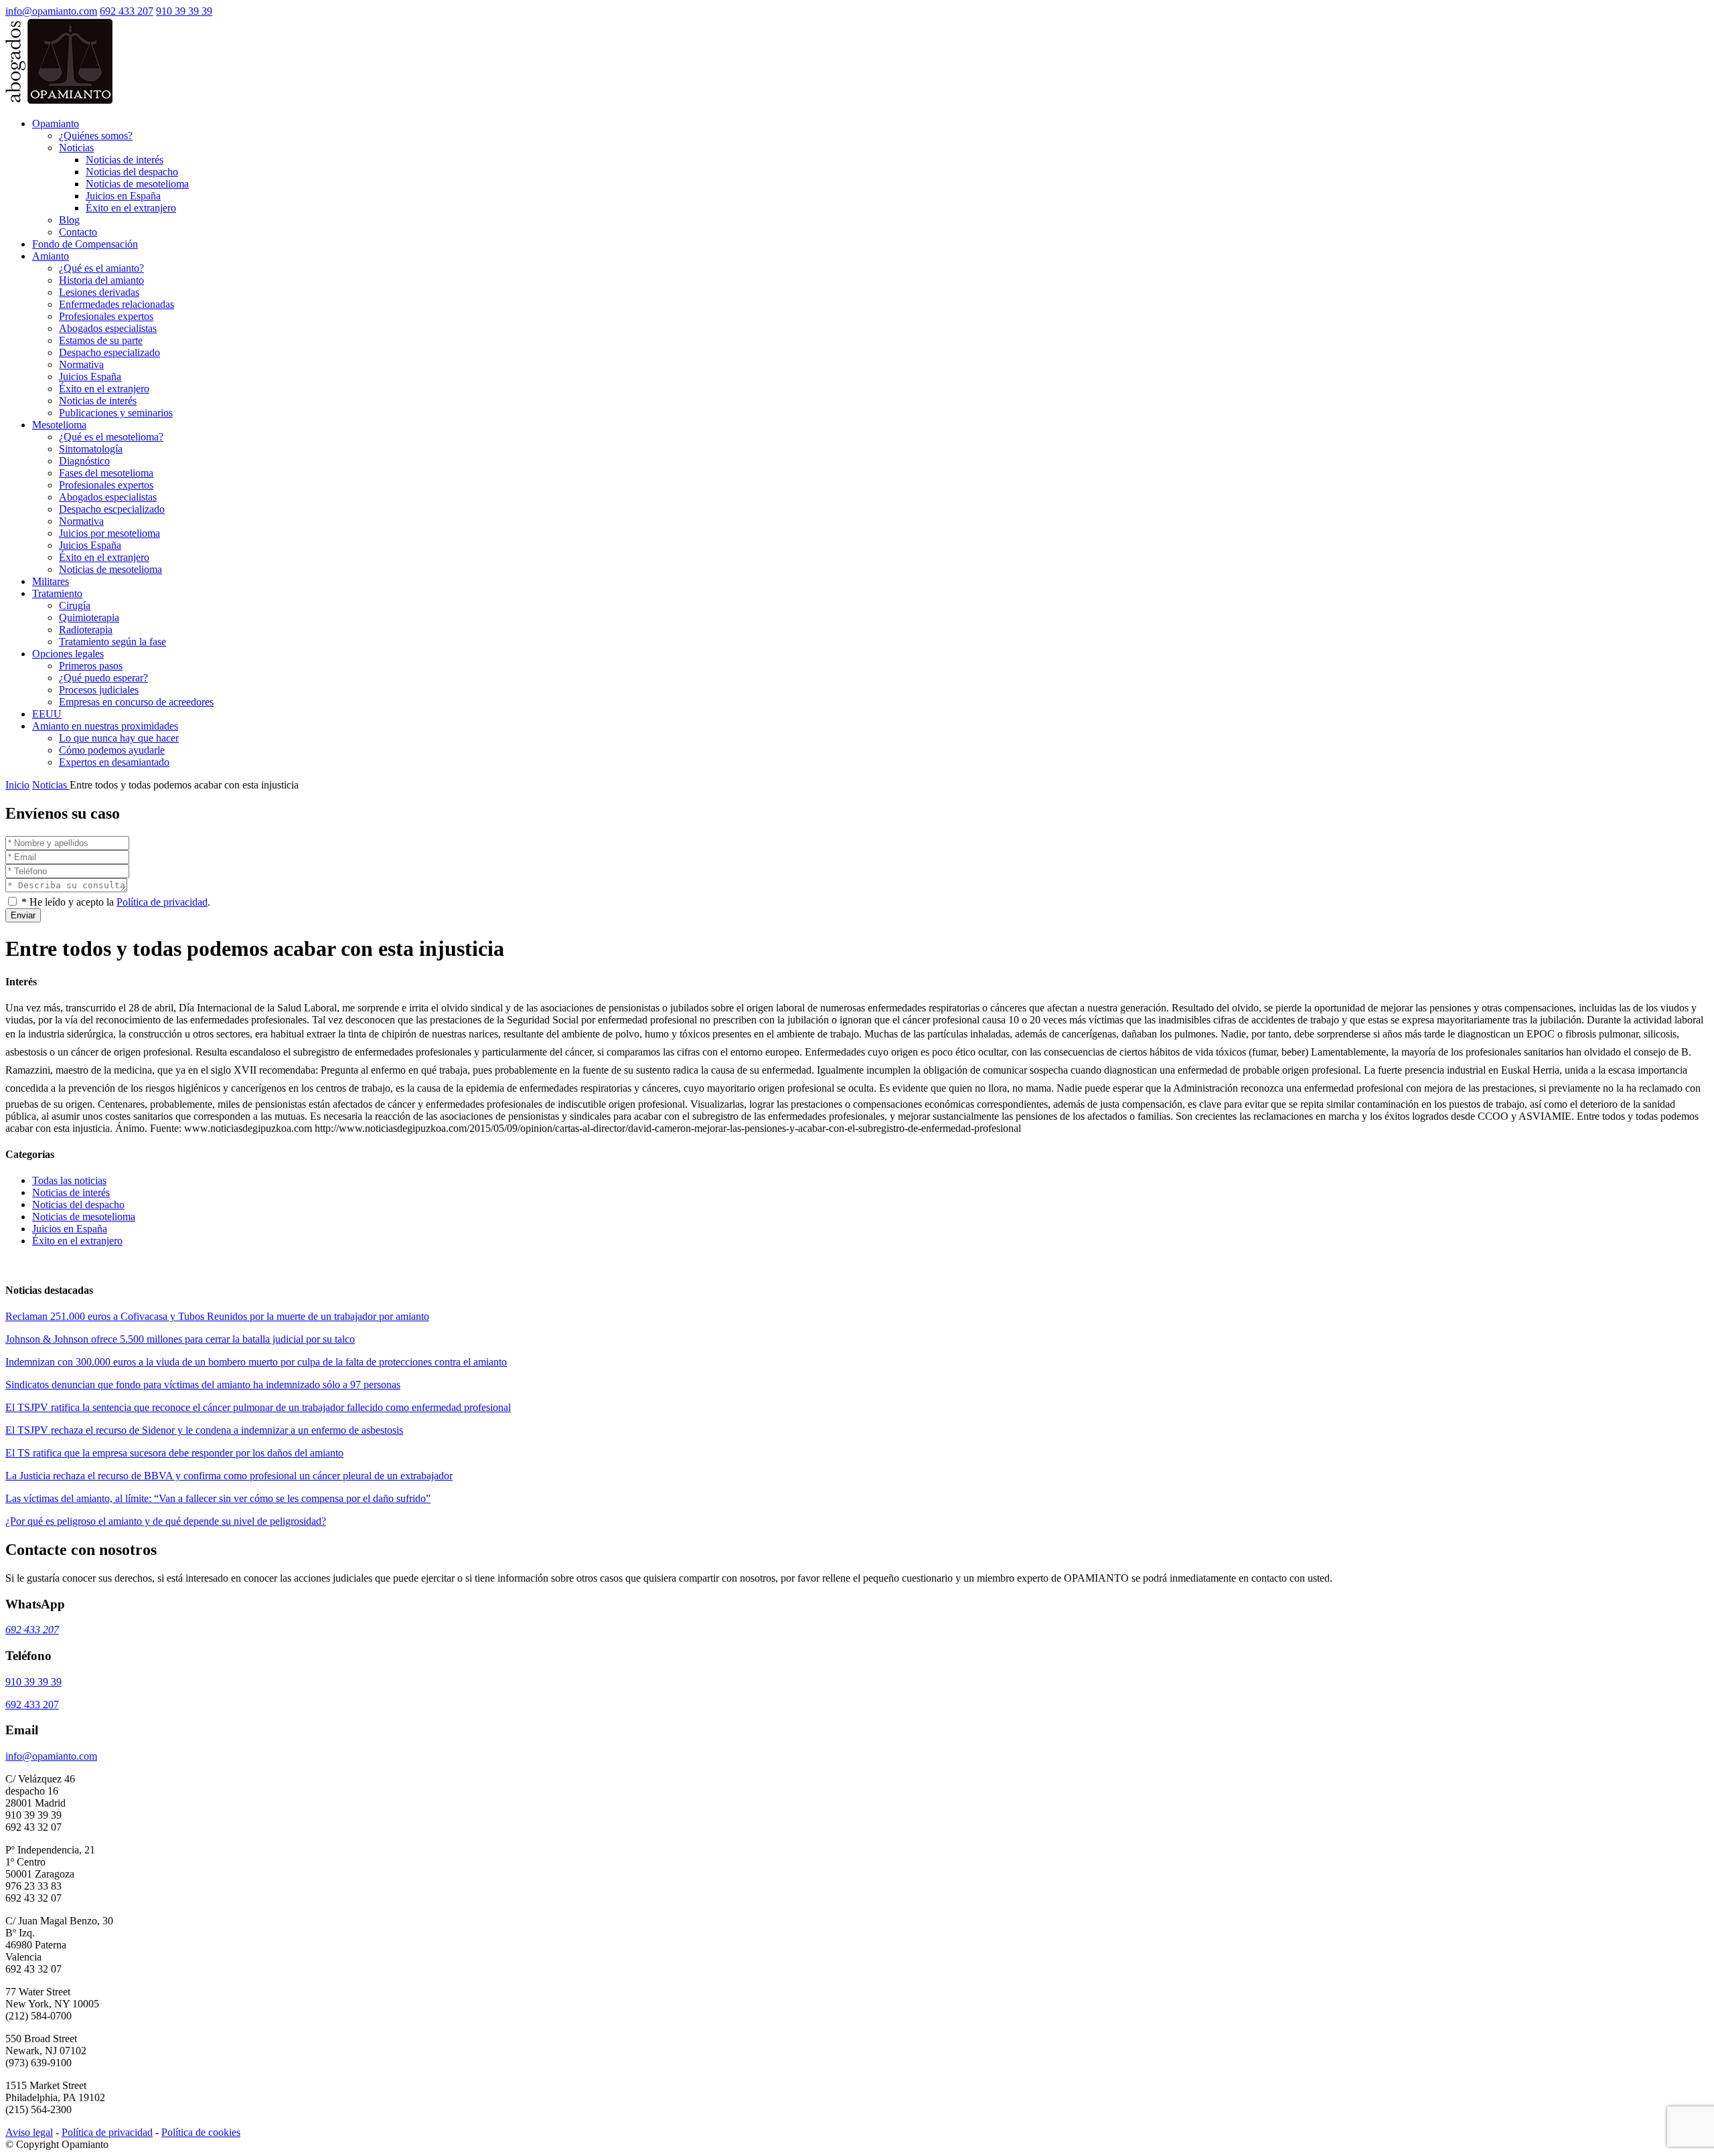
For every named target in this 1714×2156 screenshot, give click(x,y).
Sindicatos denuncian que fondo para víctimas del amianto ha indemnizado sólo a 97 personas (203, 1385)
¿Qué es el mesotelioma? (111, 437)
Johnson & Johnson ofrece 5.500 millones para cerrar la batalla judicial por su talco (180, 1339)
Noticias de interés (125, 160)
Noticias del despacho (132, 172)
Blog (69, 220)
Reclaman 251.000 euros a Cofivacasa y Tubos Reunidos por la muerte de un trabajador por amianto (217, 1316)
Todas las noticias (69, 1180)
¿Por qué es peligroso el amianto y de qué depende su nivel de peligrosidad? (166, 1521)
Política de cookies (201, 2132)
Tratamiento (57, 593)
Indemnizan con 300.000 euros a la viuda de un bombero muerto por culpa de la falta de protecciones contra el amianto (256, 1362)
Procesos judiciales (99, 690)
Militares (51, 581)
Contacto (78, 232)
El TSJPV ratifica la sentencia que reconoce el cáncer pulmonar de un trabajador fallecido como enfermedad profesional (258, 1407)
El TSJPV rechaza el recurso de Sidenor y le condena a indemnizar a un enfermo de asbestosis (204, 1430)
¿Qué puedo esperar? (103, 678)
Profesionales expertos (106, 316)
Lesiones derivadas (99, 292)
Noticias (76, 148)
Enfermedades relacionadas (116, 304)
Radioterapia (86, 630)
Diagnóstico (84, 461)
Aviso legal (29, 2132)
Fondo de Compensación (85, 244)
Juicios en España (123, 196)
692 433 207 (127, 11)
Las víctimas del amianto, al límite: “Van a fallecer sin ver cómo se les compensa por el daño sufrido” (218, 1498)
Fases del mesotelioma (106, 473)
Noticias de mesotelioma (137, 184)
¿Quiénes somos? (96, 136)
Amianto (51, 256)
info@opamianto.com (51, 11)
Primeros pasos (91, 666)
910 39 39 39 (184, 11)
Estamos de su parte (101, 340)
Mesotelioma (59, 425)
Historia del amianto (101, 280)
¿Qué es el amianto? (101, 268)
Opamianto (56, 123)
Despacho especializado (109, 352)
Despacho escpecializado (112, 509)
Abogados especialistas (108, 328)
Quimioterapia (89, 617)
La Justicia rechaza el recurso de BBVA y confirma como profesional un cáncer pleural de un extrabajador (229, 1476)
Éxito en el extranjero (131, 208)
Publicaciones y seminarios (116, 413)
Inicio (17, 785)
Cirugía (75, 605)
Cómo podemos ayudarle (112, 750)
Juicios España (90, 377)
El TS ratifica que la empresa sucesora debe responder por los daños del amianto (174, 1453)
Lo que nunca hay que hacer (119, 738)
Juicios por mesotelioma (109, 533)
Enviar (23, 915)
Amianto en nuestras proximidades (105, 726)
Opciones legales (68, 654)
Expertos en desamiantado (114, 762)
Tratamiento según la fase (112, 642)
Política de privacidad (162, 902)
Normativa (81, 364)
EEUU (47, 714)
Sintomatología (91, 449)
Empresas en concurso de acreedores (136, 702)
